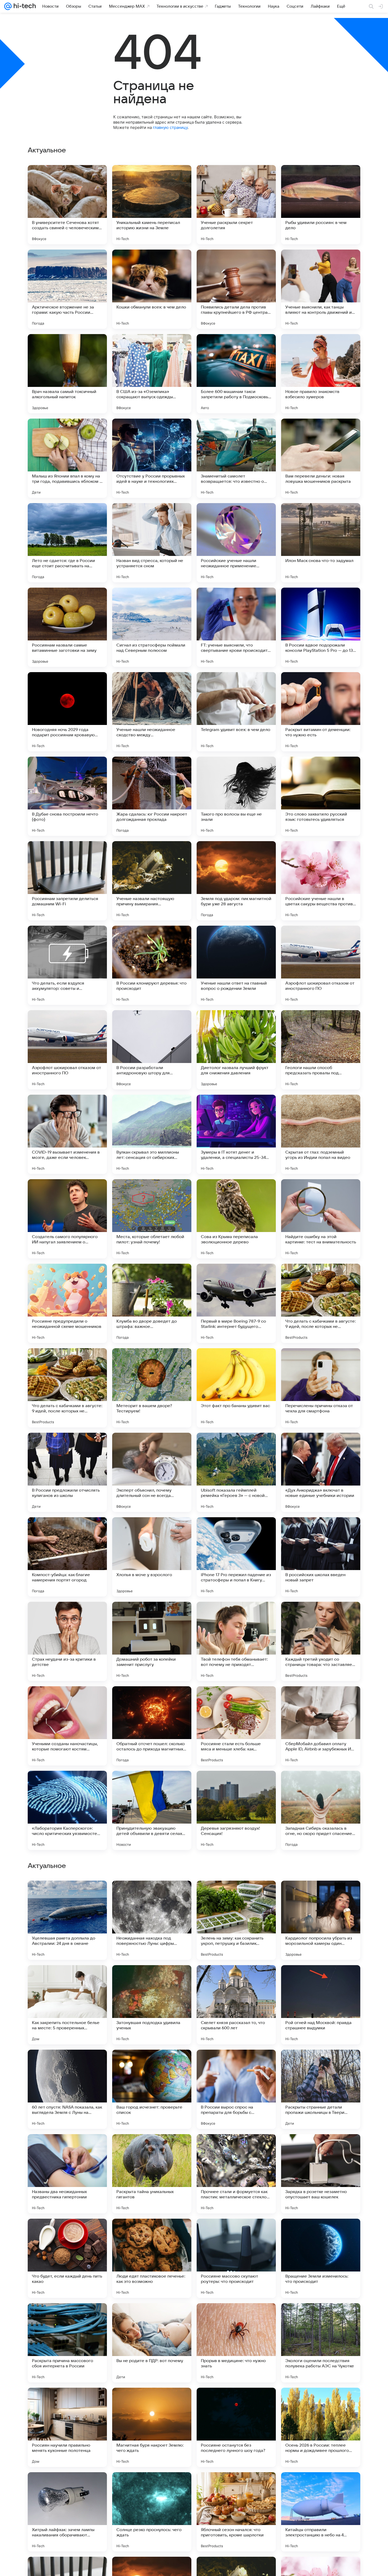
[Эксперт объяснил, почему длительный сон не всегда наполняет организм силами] (152, 1472)
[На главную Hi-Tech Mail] (24, 6)
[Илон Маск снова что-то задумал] (321, 543)
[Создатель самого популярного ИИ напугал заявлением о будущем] (67, 1219)
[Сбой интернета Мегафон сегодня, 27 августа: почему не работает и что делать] (67, 2064)
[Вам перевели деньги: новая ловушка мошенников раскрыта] (321, 458)
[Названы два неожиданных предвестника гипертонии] (67, 2512)
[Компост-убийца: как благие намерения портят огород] (67, 1557)
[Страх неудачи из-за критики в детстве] (67, 1641)
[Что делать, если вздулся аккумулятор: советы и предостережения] (67, 965)
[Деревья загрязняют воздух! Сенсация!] (236, 1810)
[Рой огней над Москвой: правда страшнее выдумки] (321, 2343)
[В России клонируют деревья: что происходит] (152, 965)
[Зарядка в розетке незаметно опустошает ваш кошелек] (321, 2512)
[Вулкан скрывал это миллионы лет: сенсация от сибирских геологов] (152, 1134)
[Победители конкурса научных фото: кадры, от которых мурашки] (321, 2064)
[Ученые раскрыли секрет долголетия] (236, 205)
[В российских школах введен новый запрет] (321, 1557)
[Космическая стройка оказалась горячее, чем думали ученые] (152, 1979)
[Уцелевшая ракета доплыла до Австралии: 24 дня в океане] (67, 2258)
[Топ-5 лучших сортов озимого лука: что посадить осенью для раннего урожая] (67, 1979)
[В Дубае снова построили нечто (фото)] (67, 796)
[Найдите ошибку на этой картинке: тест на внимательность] (321, 1219)
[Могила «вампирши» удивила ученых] (321, 2148)
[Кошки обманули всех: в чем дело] (152, 289)
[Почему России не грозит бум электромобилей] (152, 2148)
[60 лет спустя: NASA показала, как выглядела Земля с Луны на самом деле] (67, 2427)
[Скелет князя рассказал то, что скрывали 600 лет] (236, 2343)
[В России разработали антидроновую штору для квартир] (152, 1050)
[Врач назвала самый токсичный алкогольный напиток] (67, 374)
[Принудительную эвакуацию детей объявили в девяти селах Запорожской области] (152, 1810)
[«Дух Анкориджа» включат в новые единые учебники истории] (321, 1472)
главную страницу (170, 127)
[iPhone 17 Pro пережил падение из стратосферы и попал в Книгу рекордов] (236, 1557)
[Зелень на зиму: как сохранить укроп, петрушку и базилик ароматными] (236, 2258)
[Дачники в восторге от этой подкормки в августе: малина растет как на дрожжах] (236, 1979)
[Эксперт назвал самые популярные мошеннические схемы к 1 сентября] (236, 1895)
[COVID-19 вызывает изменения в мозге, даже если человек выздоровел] (67, 1134)
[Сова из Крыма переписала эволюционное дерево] (236, 1219)
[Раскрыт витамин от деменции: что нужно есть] (321, 712)
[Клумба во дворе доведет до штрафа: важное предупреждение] (152, 1303)
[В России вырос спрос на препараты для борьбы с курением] (236, 2427)
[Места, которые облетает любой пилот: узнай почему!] (152, 1219)
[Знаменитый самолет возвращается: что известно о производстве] (236, 458)
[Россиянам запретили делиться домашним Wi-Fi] (67, 881)
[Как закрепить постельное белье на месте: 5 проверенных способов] (67, 2343)
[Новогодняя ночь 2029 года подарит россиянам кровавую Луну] (67, 712)
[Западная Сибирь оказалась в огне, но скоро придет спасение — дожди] (321, 1810)
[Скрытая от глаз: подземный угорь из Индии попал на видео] (321, 1134)
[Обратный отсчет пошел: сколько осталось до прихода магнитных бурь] (152, 1726)
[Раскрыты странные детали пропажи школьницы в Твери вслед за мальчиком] (321, 2427)
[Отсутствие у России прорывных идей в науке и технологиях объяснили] (152, 458)
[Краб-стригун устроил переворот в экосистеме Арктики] (152, 2064)
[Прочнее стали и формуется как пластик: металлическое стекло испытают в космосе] (236, 2512)
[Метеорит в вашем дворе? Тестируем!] (152, 1388)
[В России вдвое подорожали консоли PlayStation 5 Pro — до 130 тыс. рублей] (321, 627)
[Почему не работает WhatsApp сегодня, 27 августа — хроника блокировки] (236, 2148)
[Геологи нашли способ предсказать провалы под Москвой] (321, 1050)
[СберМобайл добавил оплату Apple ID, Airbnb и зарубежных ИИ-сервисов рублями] (321, 1726)
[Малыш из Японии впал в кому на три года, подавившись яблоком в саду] (67, 458)
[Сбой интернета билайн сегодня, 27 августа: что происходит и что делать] (321, 1895)
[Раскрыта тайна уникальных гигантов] (152, 2512)
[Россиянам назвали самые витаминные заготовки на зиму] (67, 627)
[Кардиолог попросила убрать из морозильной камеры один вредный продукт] (321, 2258)
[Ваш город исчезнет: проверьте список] (152, 2427)
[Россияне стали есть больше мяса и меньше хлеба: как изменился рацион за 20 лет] (236, 1726)
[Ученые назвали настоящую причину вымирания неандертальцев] (152, 881)
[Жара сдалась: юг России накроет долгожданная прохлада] (152, 796)
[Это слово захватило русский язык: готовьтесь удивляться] (321, 796)
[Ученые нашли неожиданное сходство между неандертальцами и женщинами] (152, 712)
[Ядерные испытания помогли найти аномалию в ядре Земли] (236, 2064)
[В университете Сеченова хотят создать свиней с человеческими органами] (67, 205)
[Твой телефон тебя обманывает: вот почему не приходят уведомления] (236, 1641)
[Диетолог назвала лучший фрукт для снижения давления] (236, 1050)
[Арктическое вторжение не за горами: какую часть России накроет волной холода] (67, 289)
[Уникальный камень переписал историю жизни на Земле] (152, 205)
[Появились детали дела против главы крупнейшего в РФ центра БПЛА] (236, 289)
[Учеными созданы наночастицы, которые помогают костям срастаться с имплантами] (67, 1726)
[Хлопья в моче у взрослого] (152, 1557)
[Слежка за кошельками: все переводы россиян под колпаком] (152, 1895)
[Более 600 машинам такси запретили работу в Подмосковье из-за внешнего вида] (236, 374)
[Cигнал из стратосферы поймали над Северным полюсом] (152, 627)
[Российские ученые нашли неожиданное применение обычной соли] (236, 543)
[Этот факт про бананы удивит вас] (236, 1388)
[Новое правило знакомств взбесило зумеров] (321, 374)
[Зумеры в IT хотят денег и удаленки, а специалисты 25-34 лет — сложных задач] (236, 1134)
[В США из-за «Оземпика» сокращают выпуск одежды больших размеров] (152, 374)
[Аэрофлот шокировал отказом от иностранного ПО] (321, 965)
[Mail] (8, 6)
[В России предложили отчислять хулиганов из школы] (67, 1472)
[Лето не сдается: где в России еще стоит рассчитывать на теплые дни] (67, 543)
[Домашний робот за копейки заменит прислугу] (152, 1641)
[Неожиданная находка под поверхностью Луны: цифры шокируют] (152, 2258)
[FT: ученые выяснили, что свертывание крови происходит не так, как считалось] (236, 627)
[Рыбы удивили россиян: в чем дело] (321, 205)
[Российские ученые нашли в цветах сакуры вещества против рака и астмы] (321, 881)
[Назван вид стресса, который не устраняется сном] (152, 543)
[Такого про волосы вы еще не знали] (236, 796)
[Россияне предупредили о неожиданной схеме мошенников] (67, 1303)
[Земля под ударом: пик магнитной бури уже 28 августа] (236, 881)
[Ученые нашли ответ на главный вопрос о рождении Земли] (236, 965)
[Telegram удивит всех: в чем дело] (236, 712)
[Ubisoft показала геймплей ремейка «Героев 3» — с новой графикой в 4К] (236, 1472)
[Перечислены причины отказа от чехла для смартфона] (321, 1388)
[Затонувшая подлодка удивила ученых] (152, 2343)
